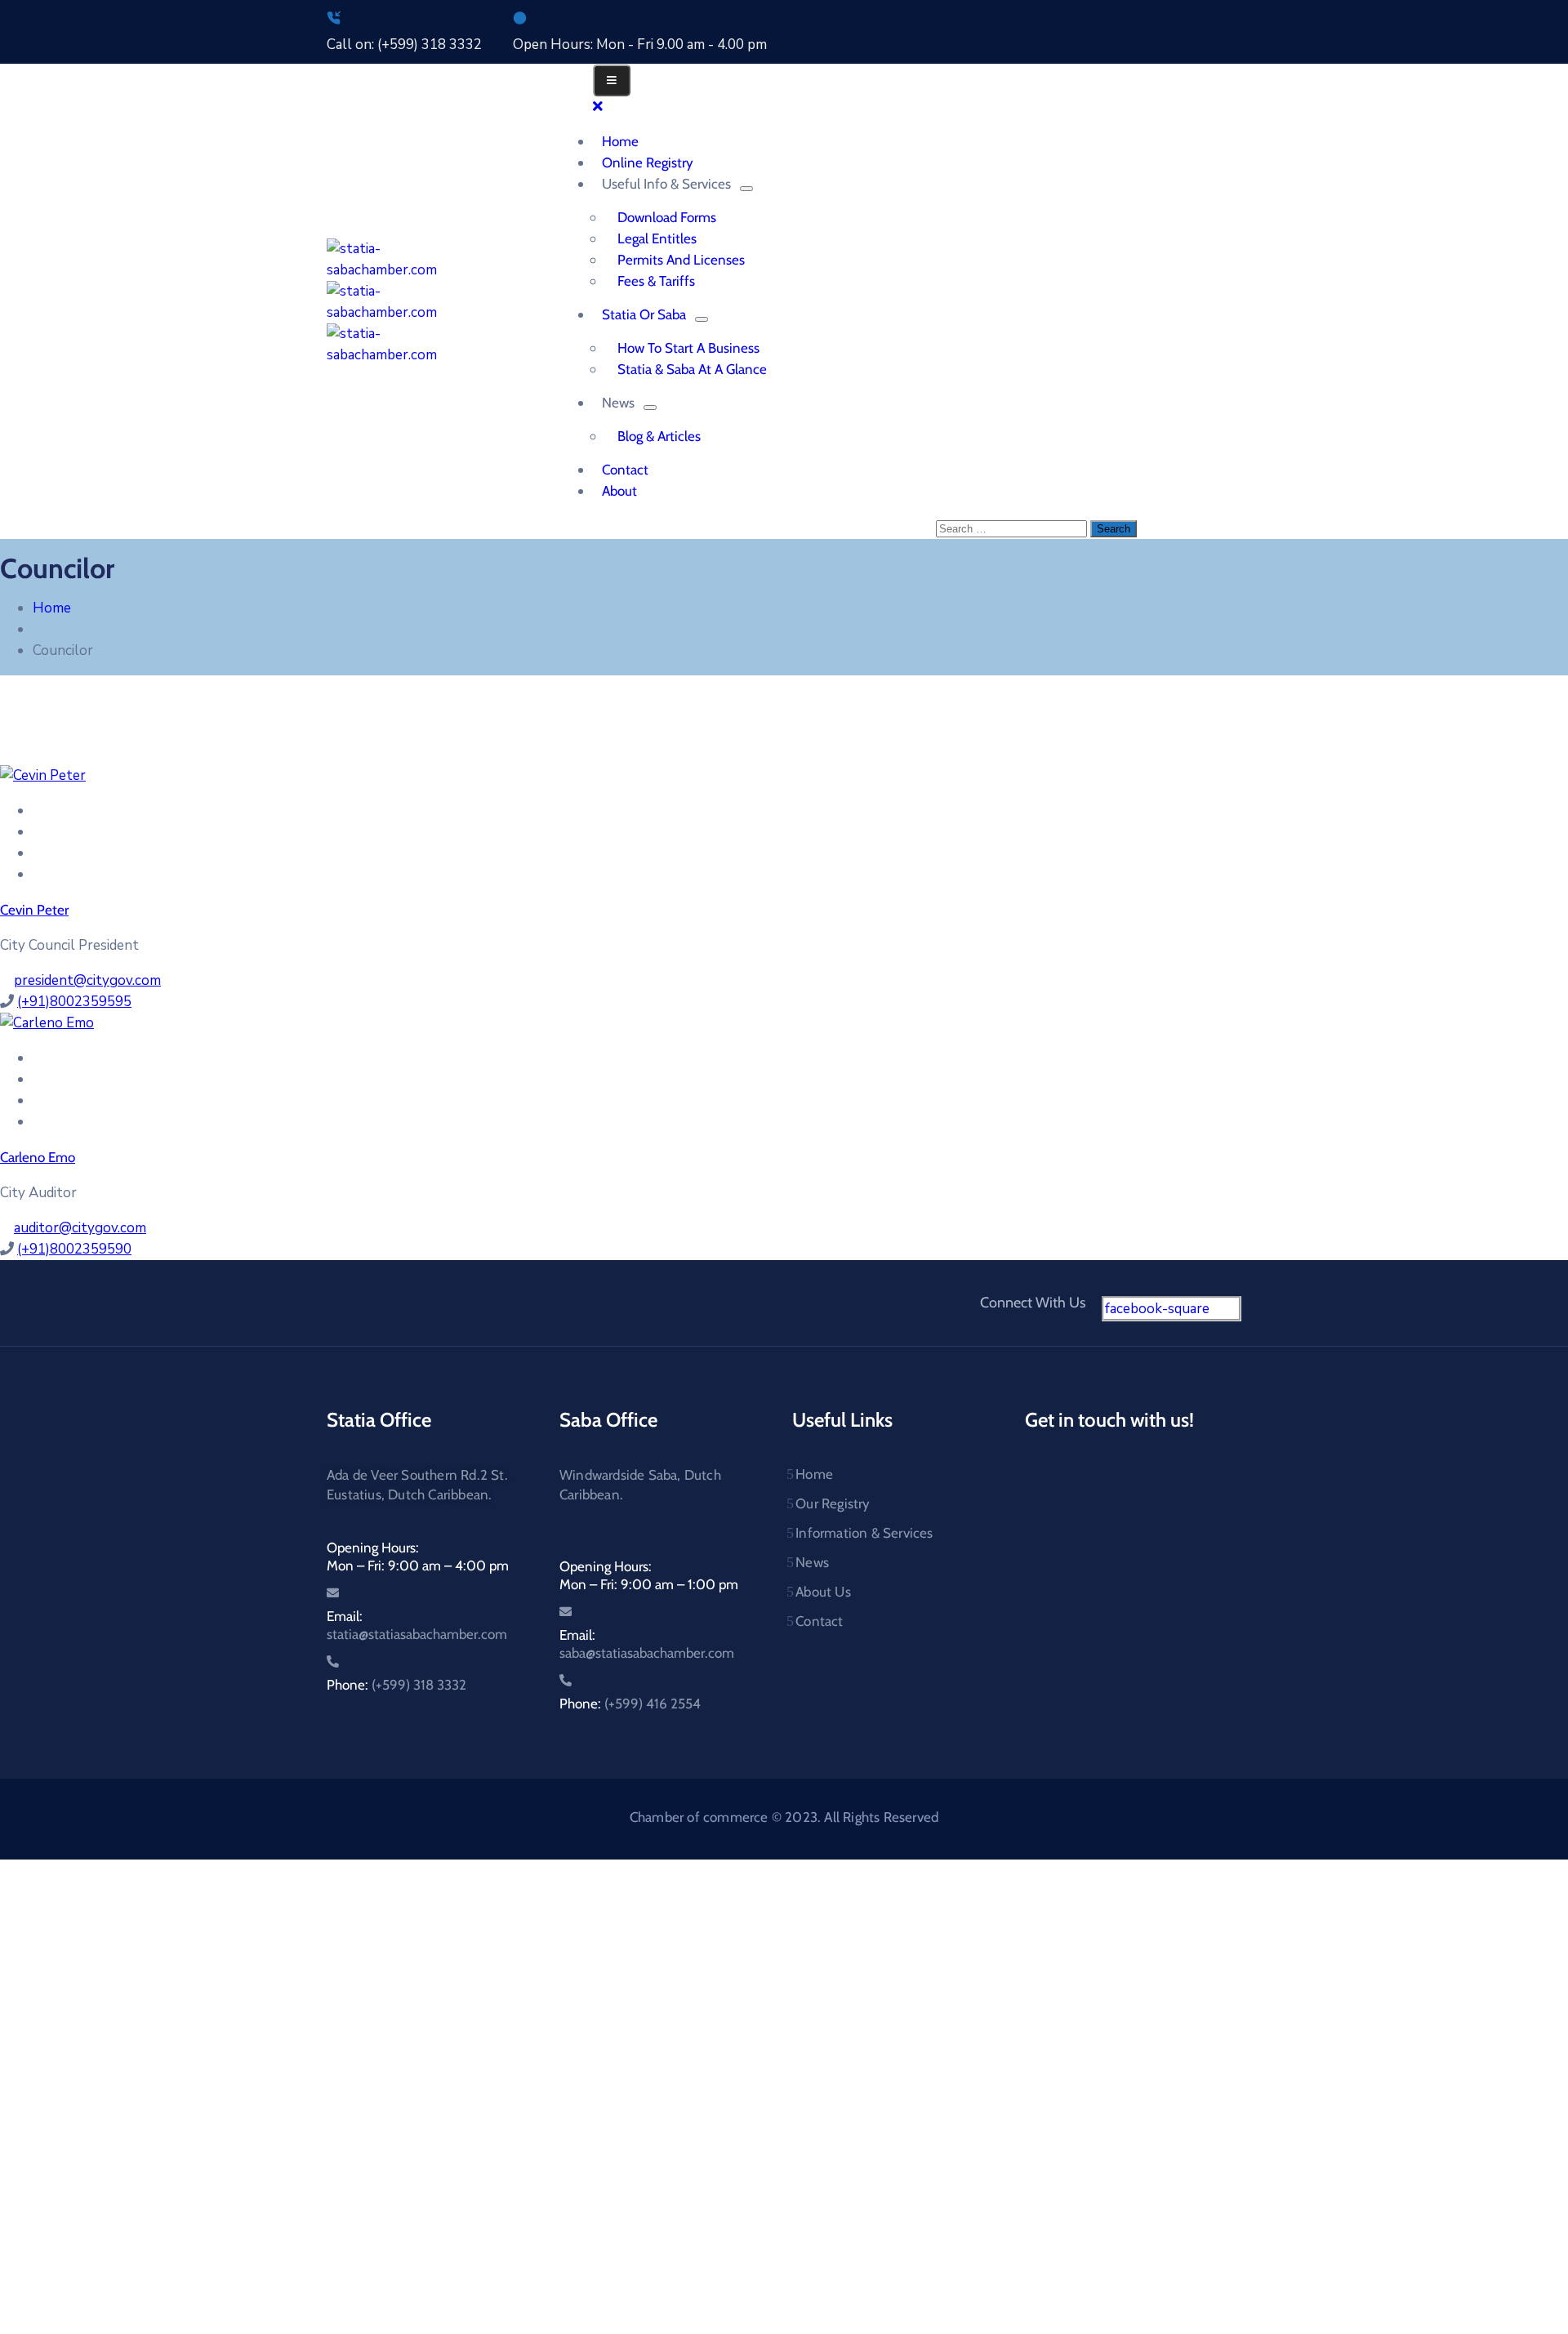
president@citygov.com (87, 980)
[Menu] (746, 189)
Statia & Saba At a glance (692, 369)
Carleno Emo (38, 1157)
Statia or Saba (644, 314)
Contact (819, 1621)
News (812, 1562)
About (619, 491)
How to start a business (688, 348)
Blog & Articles (659, 436)
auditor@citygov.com (80, 1228)
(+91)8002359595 (74, 1002)
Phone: (396, 1685)
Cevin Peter (34, 910)
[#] (38, 811)
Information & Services (864, 1533)
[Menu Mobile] (612, 80)
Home (52, 608)
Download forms (667, 217)
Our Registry (833, 1503)
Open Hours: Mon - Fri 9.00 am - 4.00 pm (640, 45)
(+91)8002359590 (74, 1249)
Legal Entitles (657, 238)
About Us (823, 1592)
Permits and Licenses (681, 260)
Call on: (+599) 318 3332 (404, 45)
